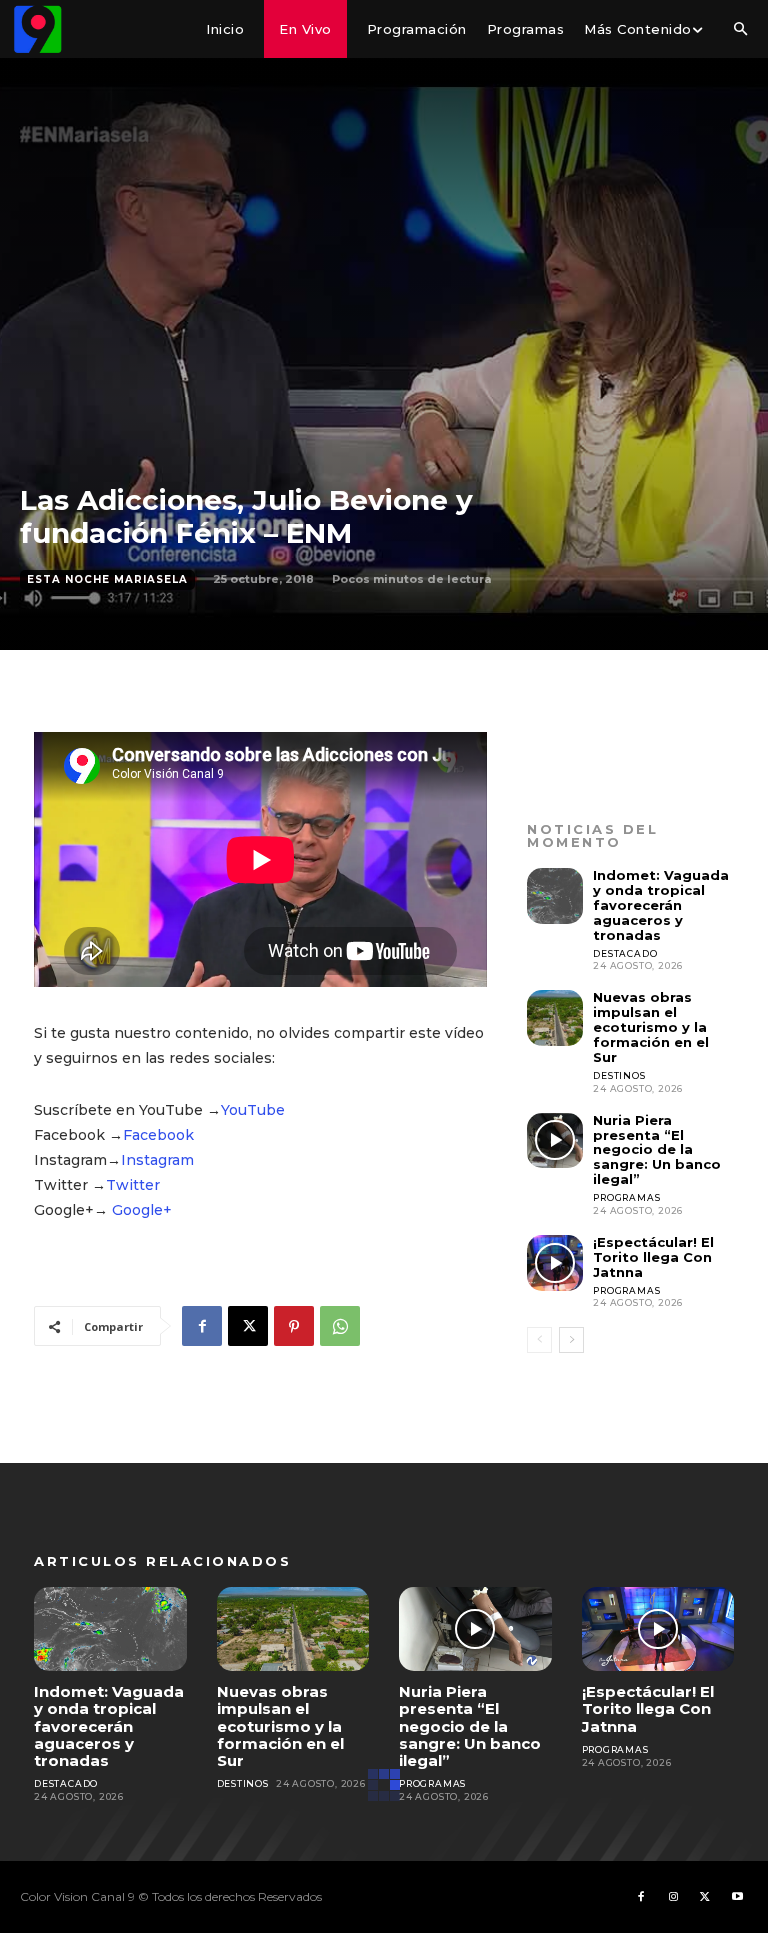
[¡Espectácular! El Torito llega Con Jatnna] (555, 1263)
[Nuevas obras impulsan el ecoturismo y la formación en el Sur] (555, 1018)
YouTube (253, 1110)
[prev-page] (539, 1340)
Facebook (158, 1135)
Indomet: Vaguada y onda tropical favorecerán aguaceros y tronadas (661, 905)
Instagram (157, 1160)
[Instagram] (673, 1897)
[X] (248, 1326)
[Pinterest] (294, 1326)
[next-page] (571, 1340)
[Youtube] (737, 1897)
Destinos (619, 1075)
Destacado (625, 953)
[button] (740, 30)
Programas (626, 1197)
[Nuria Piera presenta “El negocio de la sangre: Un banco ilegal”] (555, 1141)
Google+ (142, 1210)
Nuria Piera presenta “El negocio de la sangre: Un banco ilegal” (657, 1150)
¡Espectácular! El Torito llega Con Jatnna (653, 1257)
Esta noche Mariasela (107, 579)
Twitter (133, 1185)
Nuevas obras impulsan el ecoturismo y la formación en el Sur (651, 1027)
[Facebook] (202, 1326)
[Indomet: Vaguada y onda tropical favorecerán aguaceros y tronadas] (555, 896)
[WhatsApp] (340, 1326)
